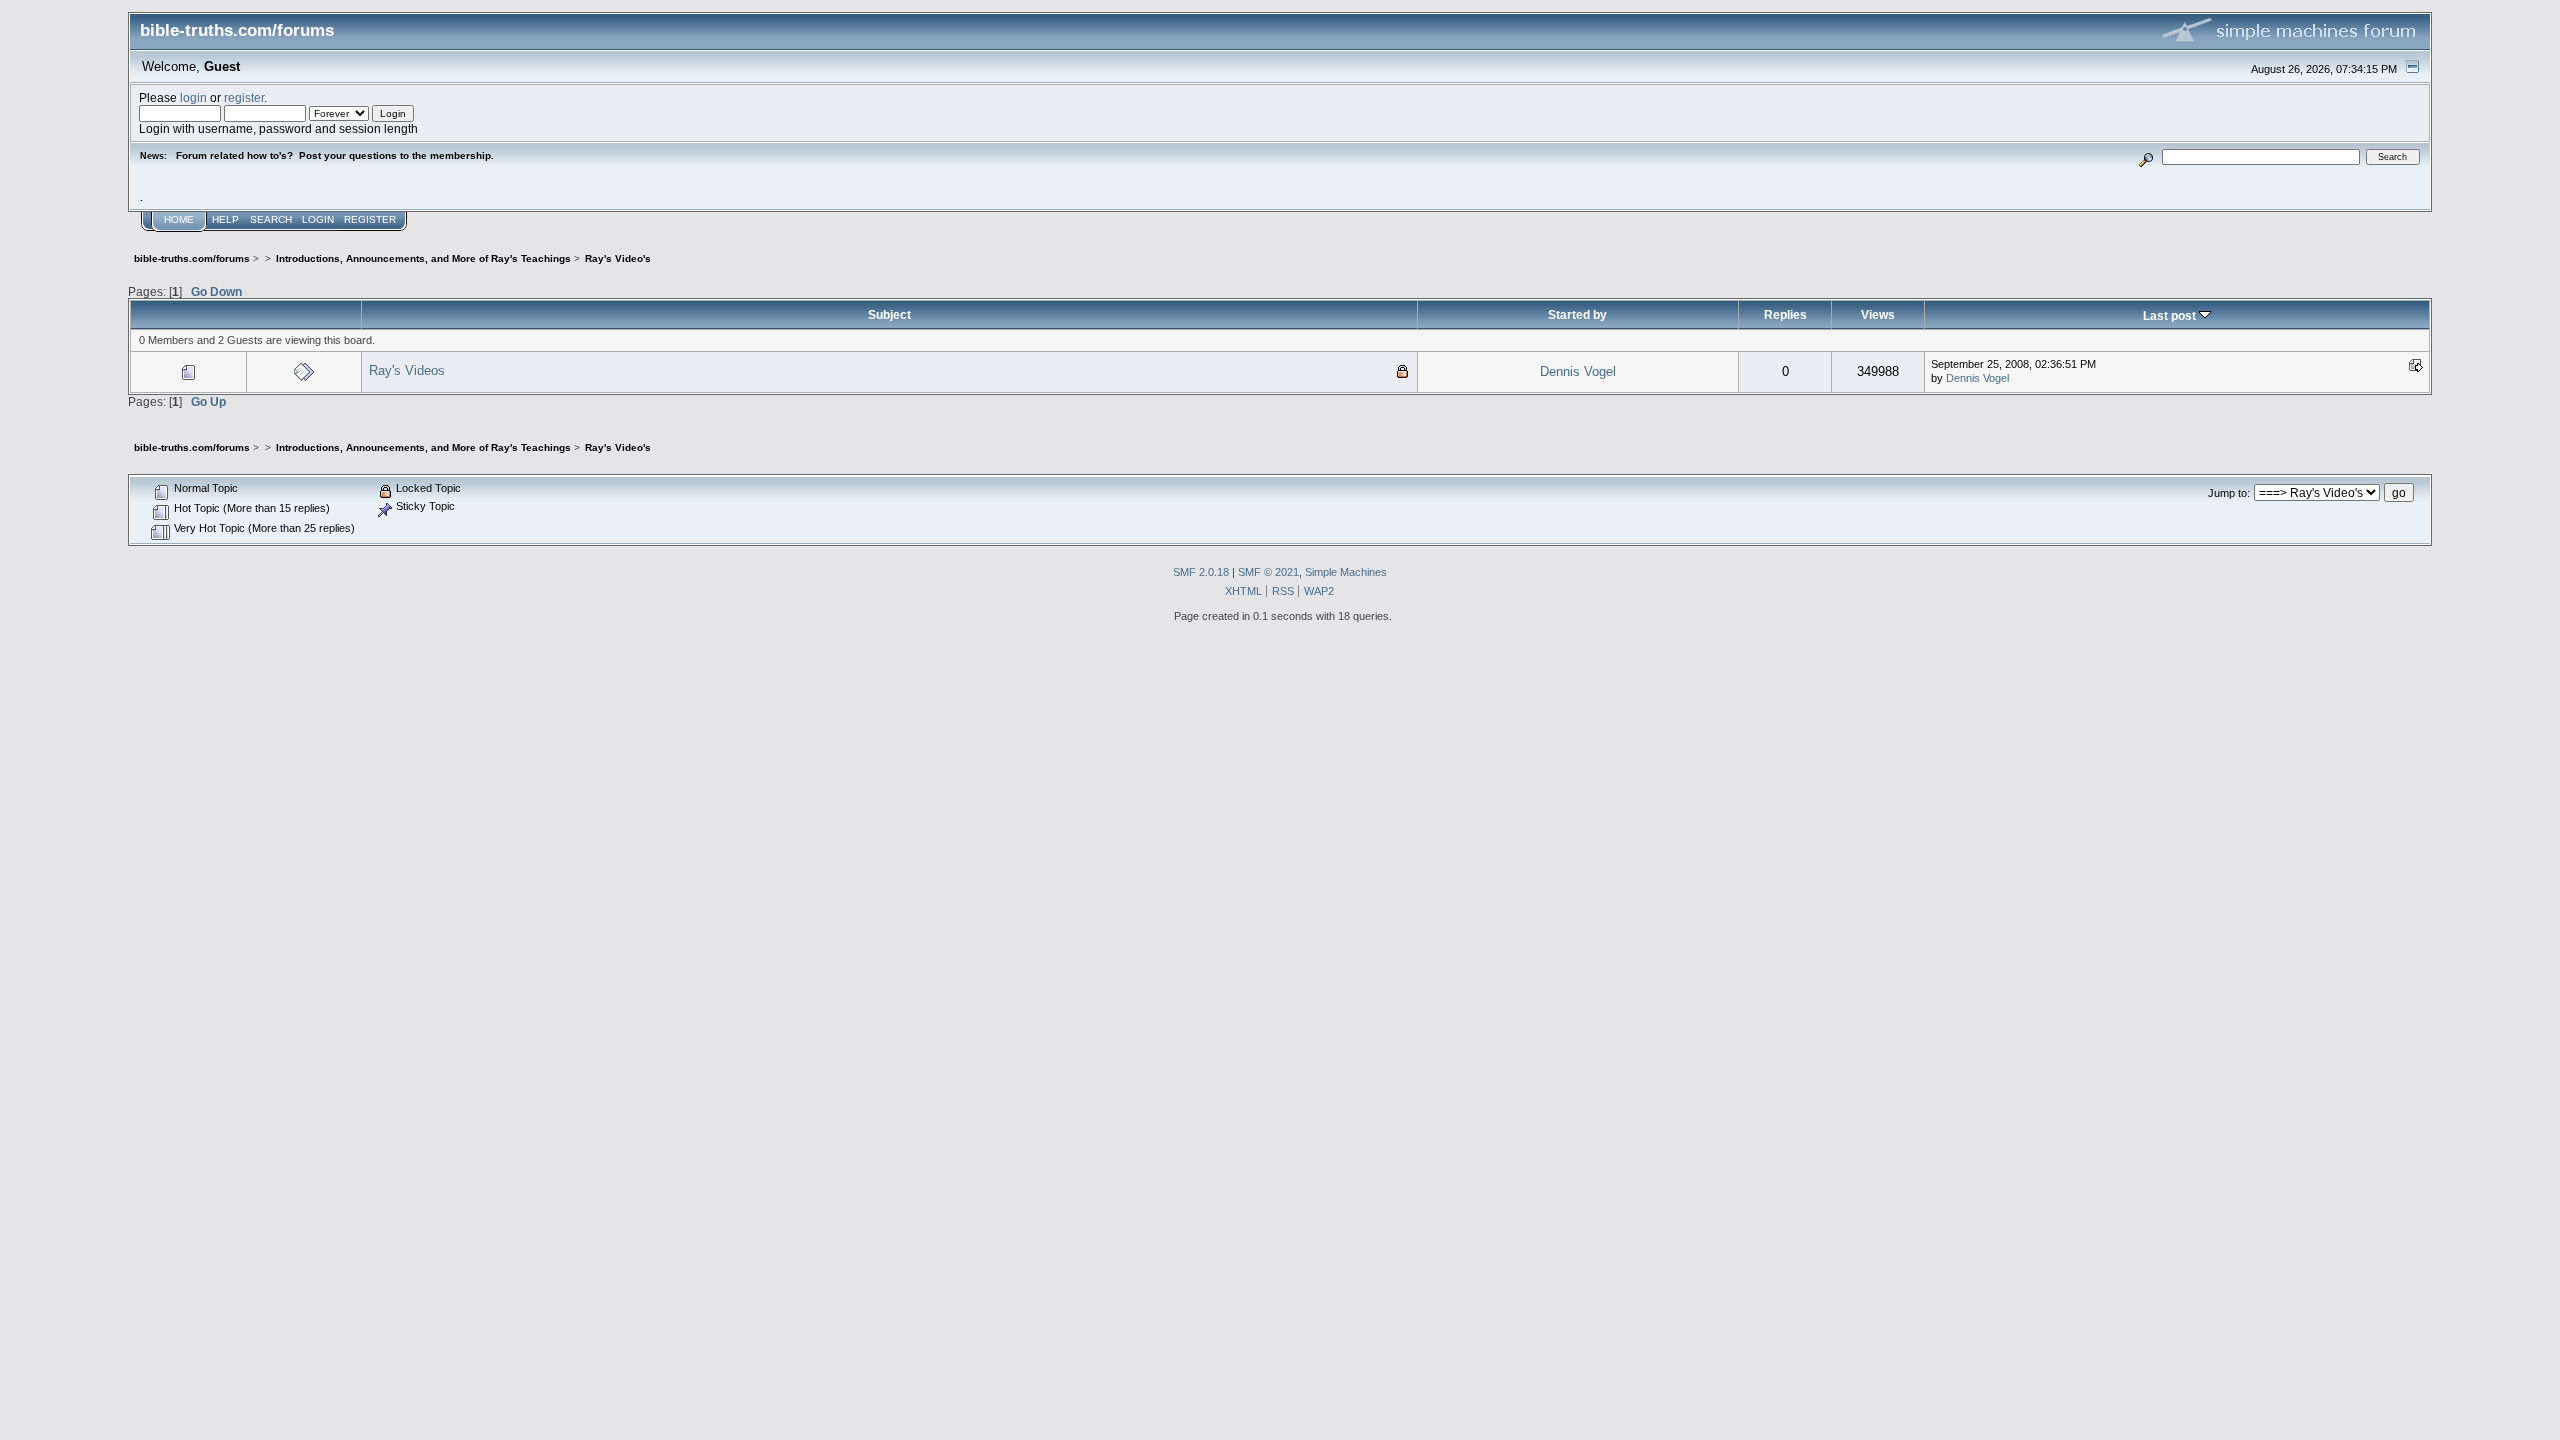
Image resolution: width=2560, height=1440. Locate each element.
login (193, 97)
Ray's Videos (407, 370)
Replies (1785, 314)
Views (1878, 314)
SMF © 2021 (1268, 572)
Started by (1577, 314)
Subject (889, 314)
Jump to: (2229, 493)
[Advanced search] (2146, 156)
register (244, 97)
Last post (2171, 315)
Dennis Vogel (1578, 371)
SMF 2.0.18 (1201, 572)
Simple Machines (1346, 572)
